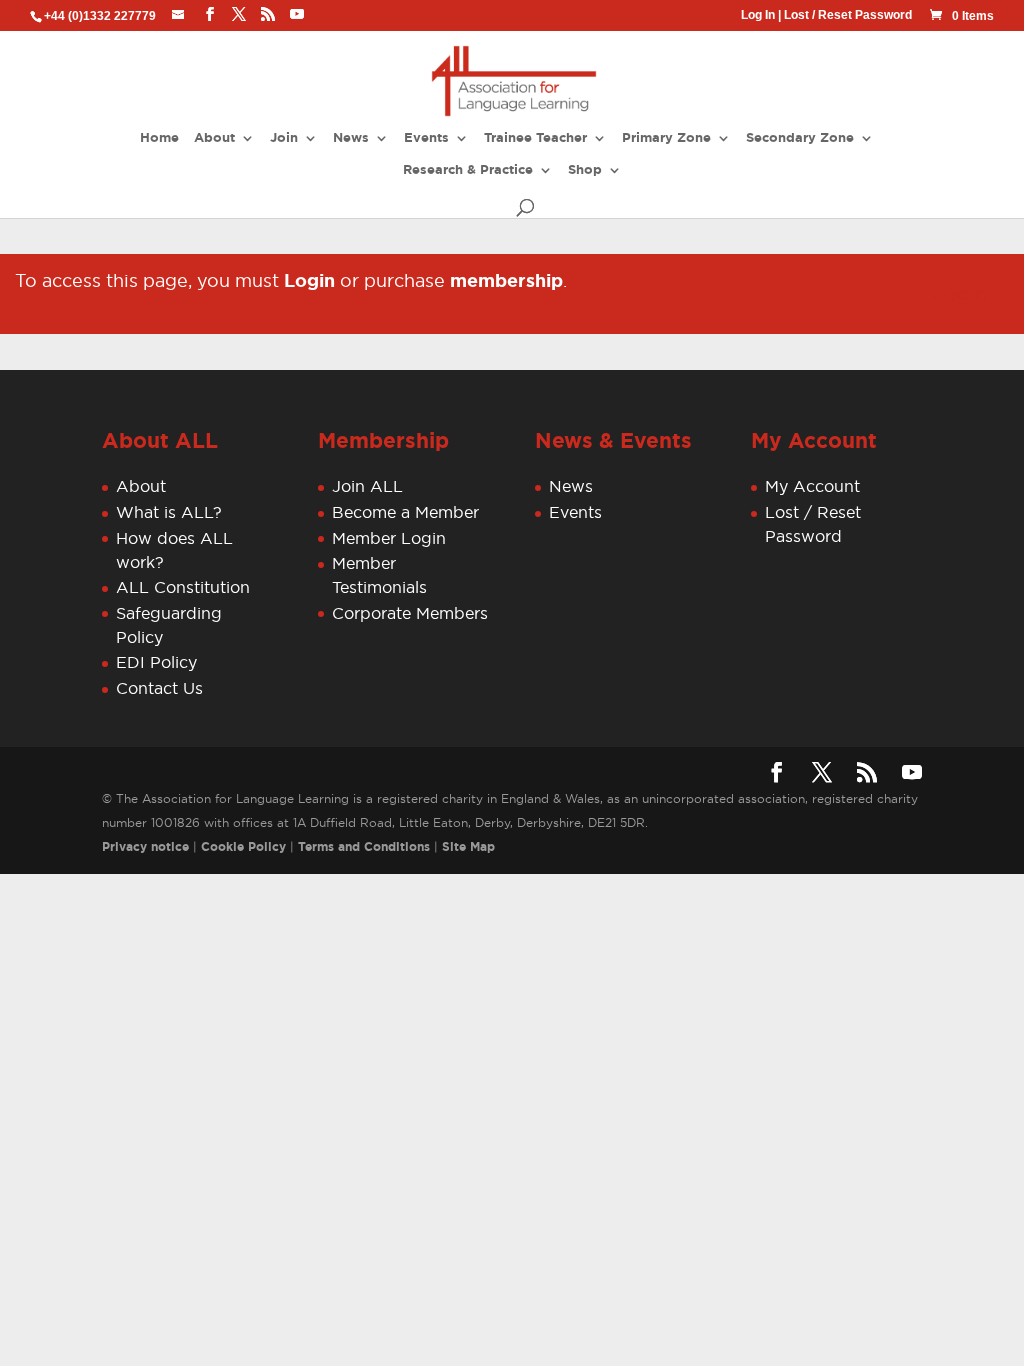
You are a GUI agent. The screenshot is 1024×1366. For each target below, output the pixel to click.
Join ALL (367, 486)
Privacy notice (145, 847)
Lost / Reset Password (848, 15)
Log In (758, 15)
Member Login (389, 538)
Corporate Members (410, 613)
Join (284, 138)
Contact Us (159, 688)
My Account (812, 486)
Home (159, 138)
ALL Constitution (183, 587)
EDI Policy (156, 662)
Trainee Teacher (535, 138)
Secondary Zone (800, 138)
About (214, 138)
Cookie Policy (243, 847)
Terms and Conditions (364, 847)
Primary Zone (666, 138)
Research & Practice (468, 170)
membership (506, 281)
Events (426, 138)
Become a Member (405, 512)
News (351, 138)
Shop (585, 170)
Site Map (468, 847)
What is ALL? (169, 512)
